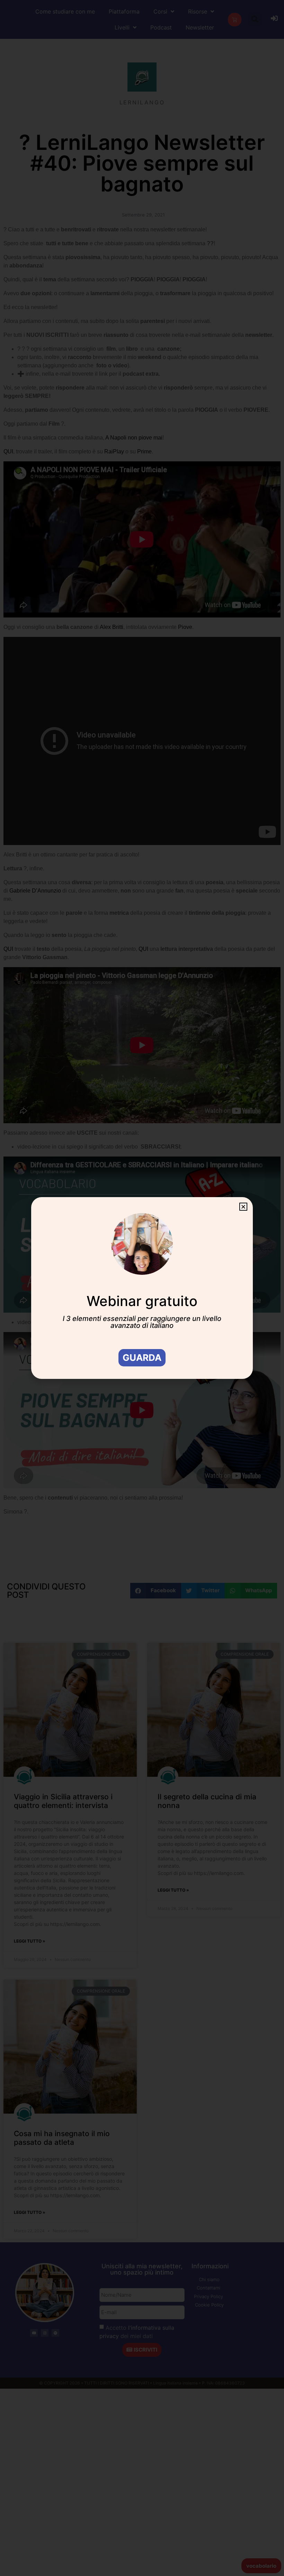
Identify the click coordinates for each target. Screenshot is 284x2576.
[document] (142, 1288)
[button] (243, 1207)
